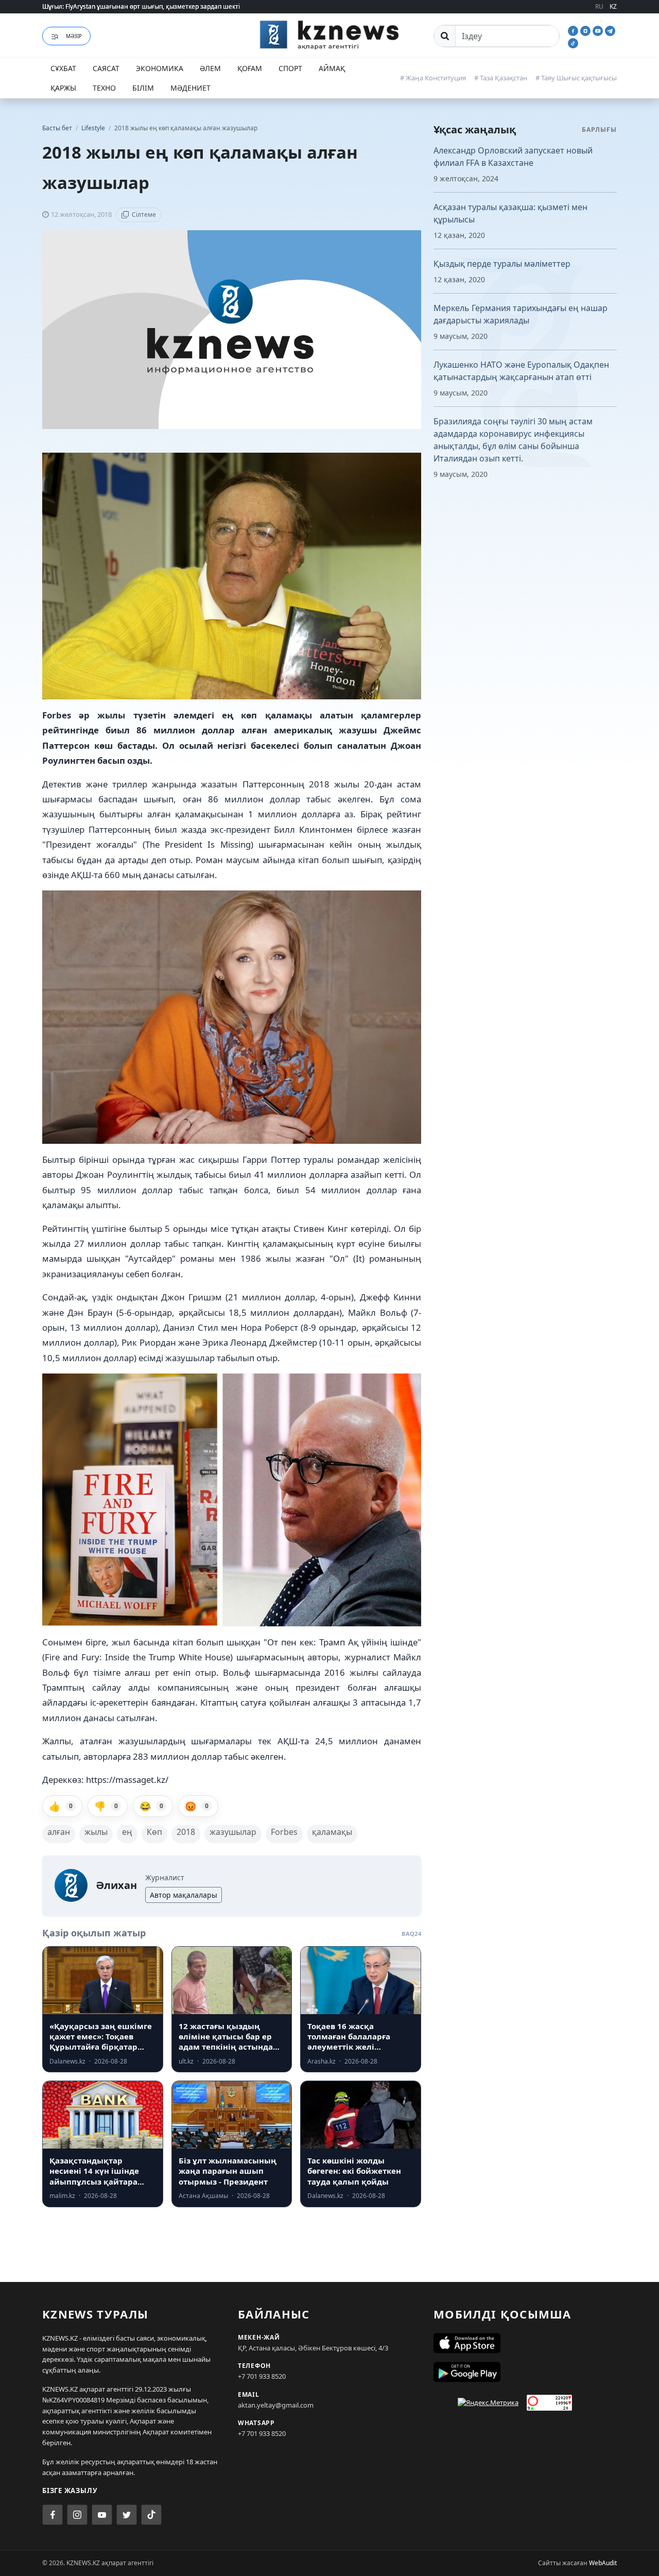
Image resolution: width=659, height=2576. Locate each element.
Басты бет (57, 128)
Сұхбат (63, 68)
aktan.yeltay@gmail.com (276, 2405)
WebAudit (603, 2563)
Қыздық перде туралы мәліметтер (502, 264)
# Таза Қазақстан (501, 78)
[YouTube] (599, 30)
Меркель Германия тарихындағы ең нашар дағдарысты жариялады (521, 314)
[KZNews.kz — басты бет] (329, 35)
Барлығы (599, 130)
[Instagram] (586, 30)
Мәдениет (190, 88)
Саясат (106, 68)
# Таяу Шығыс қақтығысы (576, 78)
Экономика (160, 68)
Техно (104, 88)
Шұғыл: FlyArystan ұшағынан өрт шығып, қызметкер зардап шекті (141, 6)
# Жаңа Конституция (433, 78)
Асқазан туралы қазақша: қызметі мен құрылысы (510, 213)
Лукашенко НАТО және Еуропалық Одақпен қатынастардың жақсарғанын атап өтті (521, 371)
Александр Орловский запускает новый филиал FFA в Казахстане (513, 157)
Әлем (210, 68)
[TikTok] (573, 42)
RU (599, 6)
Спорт (290, 68)
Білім (143, 88)
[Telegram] (610, 30)
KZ (613, 6)
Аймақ (332, 68)
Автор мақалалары (184, 1895)
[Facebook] (574, 30)
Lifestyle (94, 128)
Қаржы (63, 88)
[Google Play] (525, 2372)
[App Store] (525, 2343)
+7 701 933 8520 (262, 2376)
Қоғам (250, 68)
